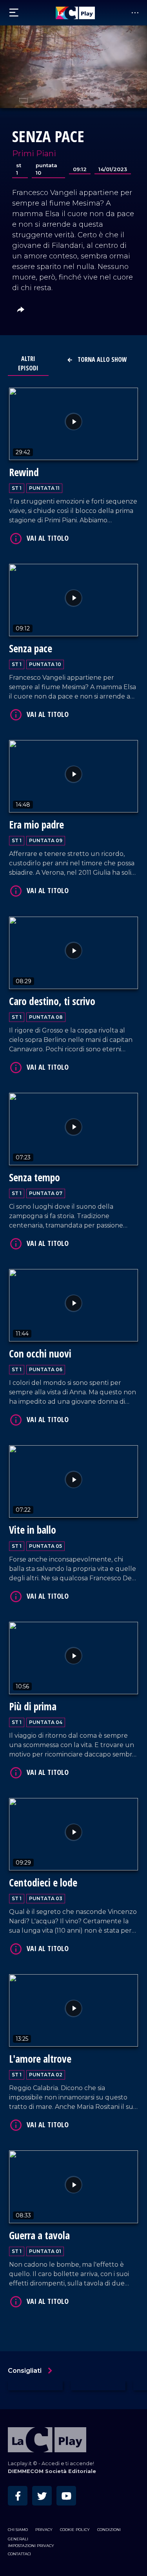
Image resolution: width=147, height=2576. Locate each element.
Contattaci (19, 2554)
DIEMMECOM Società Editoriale (52, 2471)
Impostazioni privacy (31, 2546)
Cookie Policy (75, 2530)
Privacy (44, 2530)
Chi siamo (18, 2530)
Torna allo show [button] (102, 359)
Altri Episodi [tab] (28, 363)
